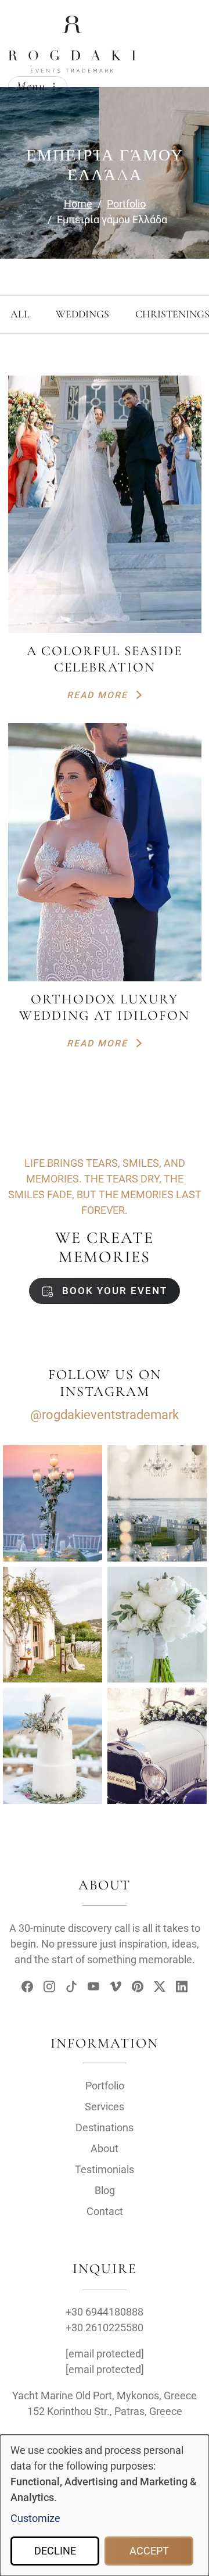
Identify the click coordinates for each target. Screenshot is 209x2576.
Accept (149, 2551)
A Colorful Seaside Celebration (105, 659)
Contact (105, 2211)
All (20, 314)
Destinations (105, 2127)
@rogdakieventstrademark (105, 1415)
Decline (55, 2551)
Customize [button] (35, 2518)
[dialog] (105, 2505)
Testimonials (105, 2169)
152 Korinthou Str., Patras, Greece (105, 2411)
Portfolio (105, 2086)
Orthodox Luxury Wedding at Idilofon (105, 1007)
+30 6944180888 (105, 2312)
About (105, 2148)
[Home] (72, 25)
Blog (105, 2190)
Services (105, 2107)
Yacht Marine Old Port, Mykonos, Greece (105, 2395)
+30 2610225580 (105, 2327)
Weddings (82, 314)
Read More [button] (99, 695)
